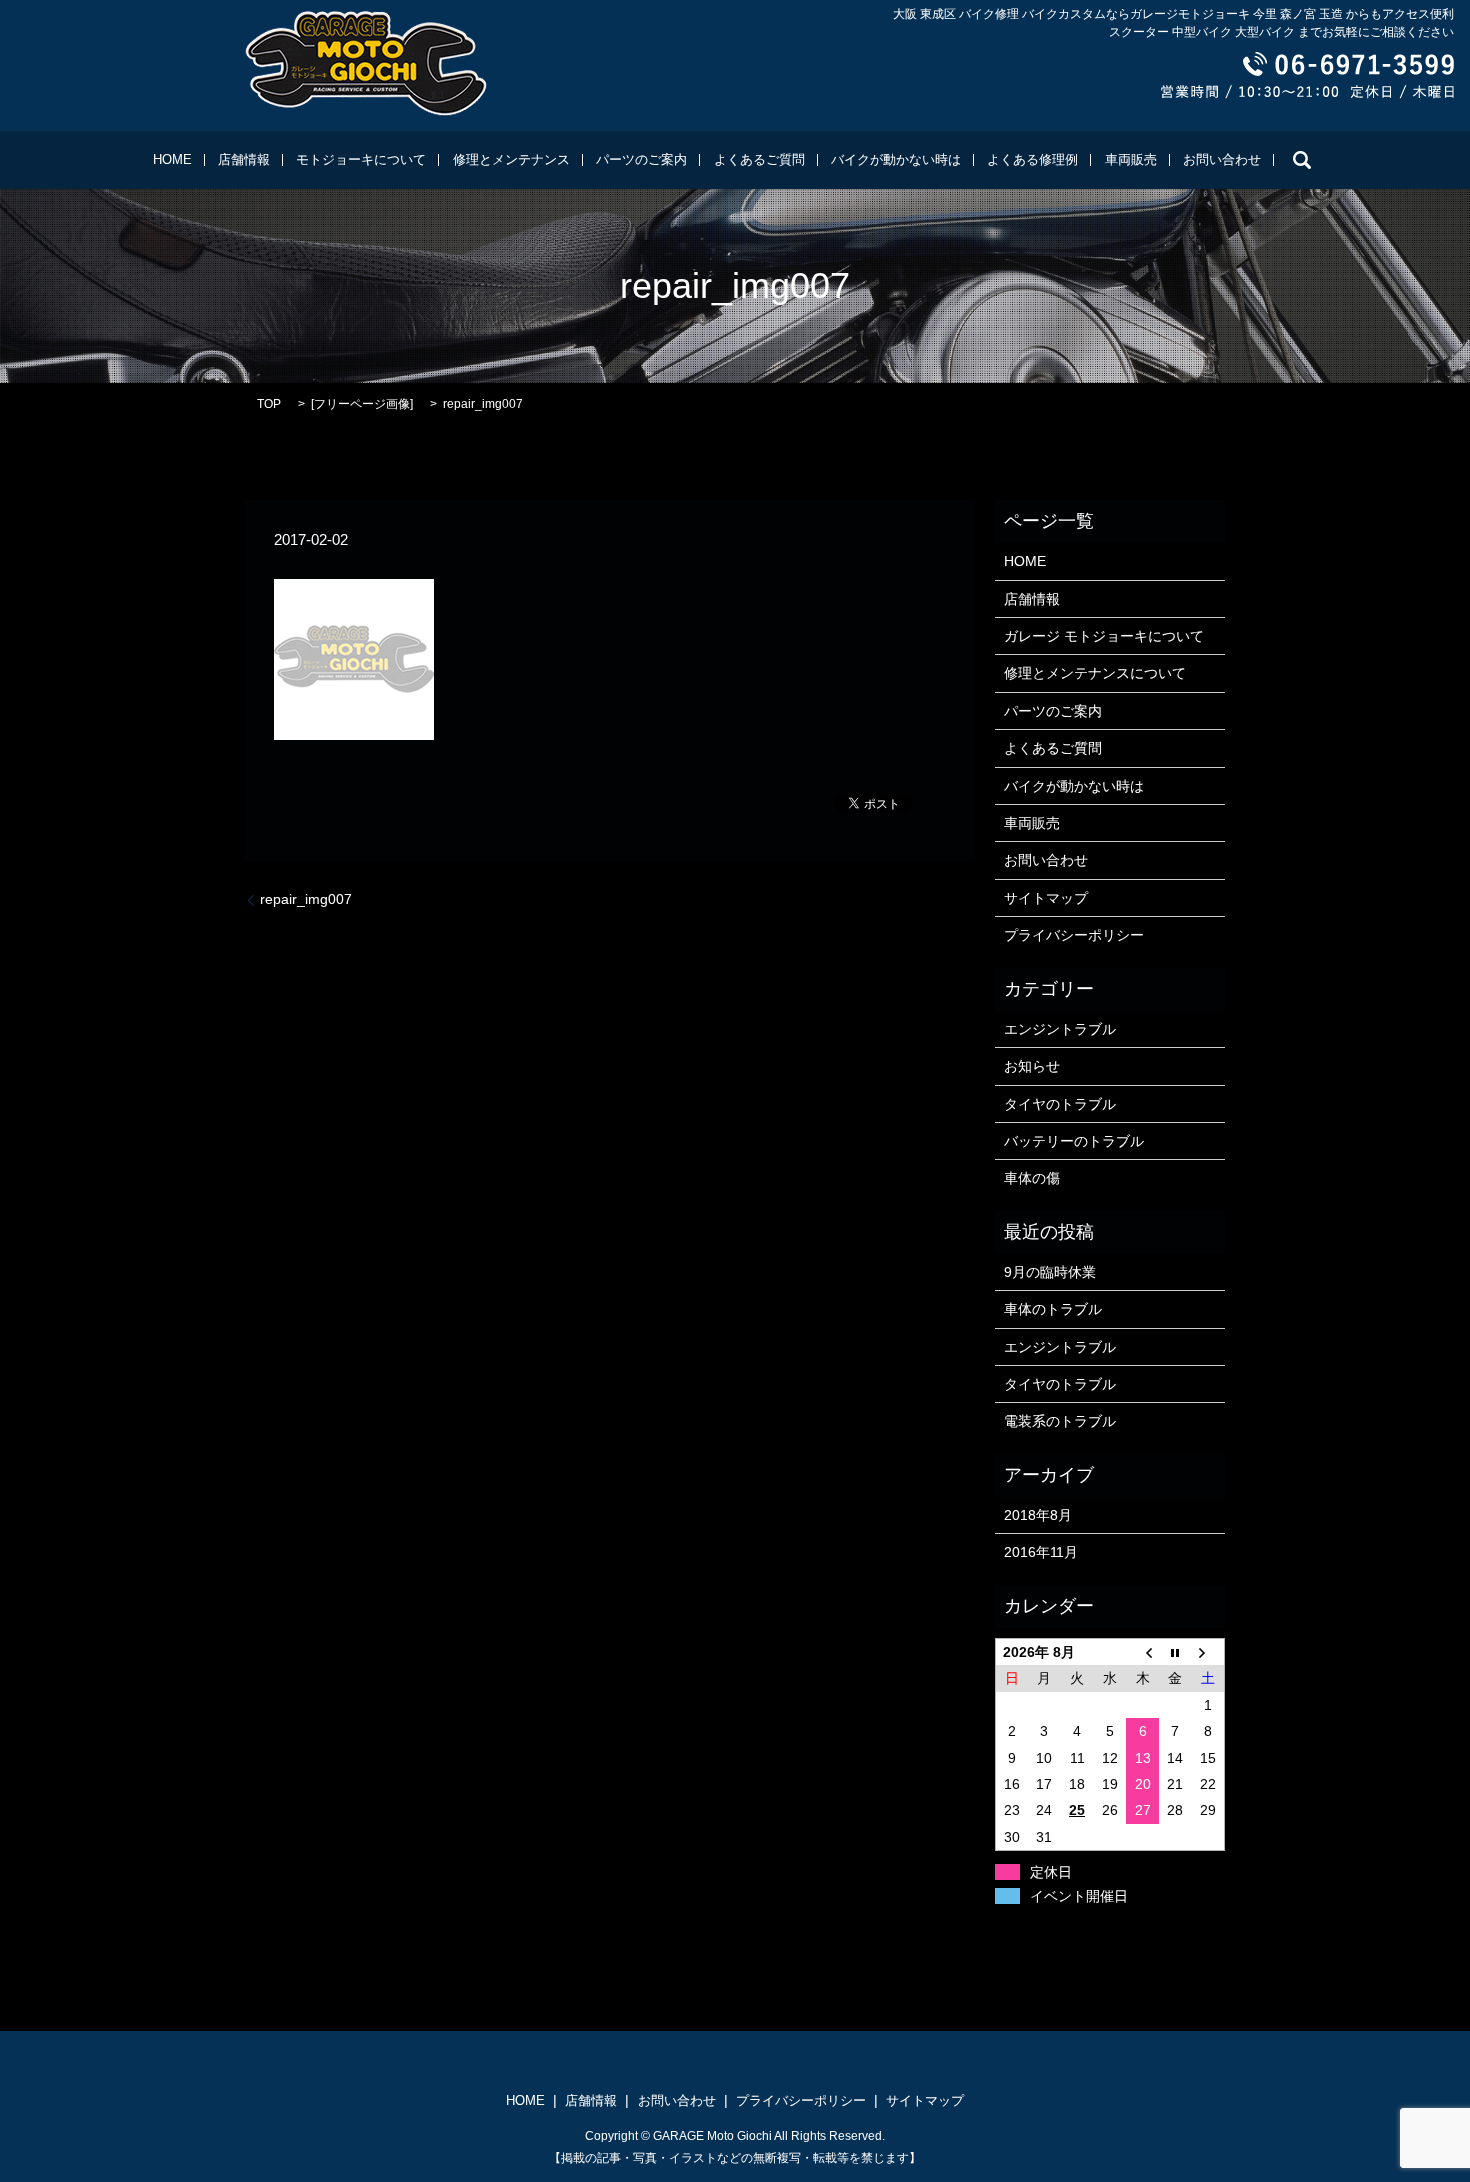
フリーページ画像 (362, 404)
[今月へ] (1175, 1652)
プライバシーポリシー (1074, 935)
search (1302, 160)
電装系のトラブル (1060, 1421)
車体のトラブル (1053, 1309)
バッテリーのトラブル (1074, 1141)
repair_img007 (306, 899)
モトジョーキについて (361, 159)
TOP (269, 404)
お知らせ (1032, 1066)
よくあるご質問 (759, 159)
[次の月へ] (1208, 1652)
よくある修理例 (1032, 159)
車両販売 (1131, 159)
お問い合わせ (1222, 159)
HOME (172, 159)
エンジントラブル (1060, 1029)
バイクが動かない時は (896, 159)
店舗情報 (244, 159)
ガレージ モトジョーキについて (1104, 636)
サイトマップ (1046, 898)
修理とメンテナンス (511, 159)
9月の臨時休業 (1050, 1272)
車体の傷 (1032, 1178)
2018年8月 (1038, 1515)
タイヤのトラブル (1060, 1104)
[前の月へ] (1142, 1652)
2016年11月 (1041, 1552)
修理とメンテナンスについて (1095, 673)
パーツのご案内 (641, 159)
